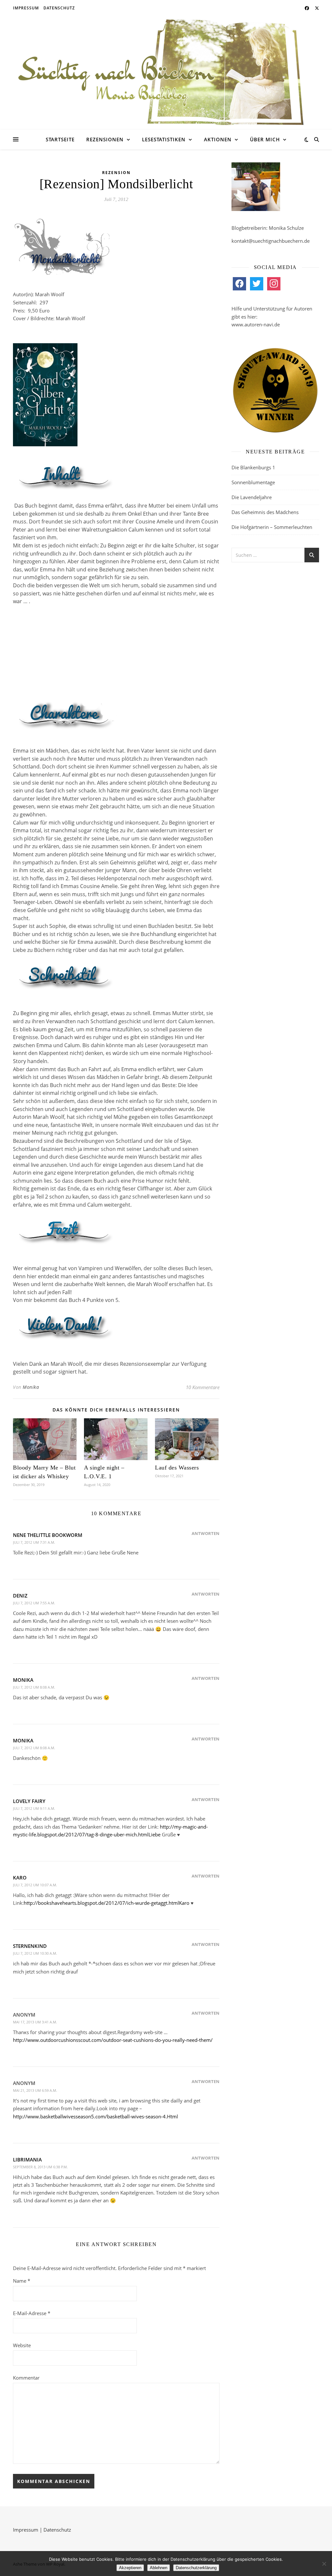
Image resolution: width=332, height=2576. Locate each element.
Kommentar (26, 2378)
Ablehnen (159, 2568)
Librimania (27, 2160)
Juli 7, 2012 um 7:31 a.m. (34, 1542)
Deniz (20, 1596)
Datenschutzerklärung (196, 2568)
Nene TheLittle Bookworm (48, 1535)
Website (22, 2345)
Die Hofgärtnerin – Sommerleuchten (272, 527)
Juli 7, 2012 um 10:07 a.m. (35, 1885)
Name (22, 2281)
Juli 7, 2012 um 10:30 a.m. (35, 1953)
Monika (31, 1387)
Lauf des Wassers (177, 1468)
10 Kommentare (203, 1387)
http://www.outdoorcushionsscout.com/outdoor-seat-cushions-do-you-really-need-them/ (113, 2040)
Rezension (116, 173)
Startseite (60, 139)
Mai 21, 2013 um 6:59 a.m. (35, 2090)
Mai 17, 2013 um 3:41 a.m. (35, 2022)
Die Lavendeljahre (252, 497)
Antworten (206, 1533)
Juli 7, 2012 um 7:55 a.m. (34, 1603)
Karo (20, 1878)
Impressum (26, 8)
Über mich (265, 139)
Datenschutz (59, 8)
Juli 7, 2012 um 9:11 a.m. (34, 1808)
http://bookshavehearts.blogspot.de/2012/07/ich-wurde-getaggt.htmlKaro (107, 1903)
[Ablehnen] (324, 2564)
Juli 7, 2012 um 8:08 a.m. (34, 1687)
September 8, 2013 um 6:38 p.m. (40, 2167)
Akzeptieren (130, 2568)
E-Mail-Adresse (32, 2313)
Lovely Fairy (29, 1801)
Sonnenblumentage (253, 482)
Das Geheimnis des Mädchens (265, 512)
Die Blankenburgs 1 (253, 467)
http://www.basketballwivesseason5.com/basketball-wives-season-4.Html (95, 2116)
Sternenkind (30, 1946)
